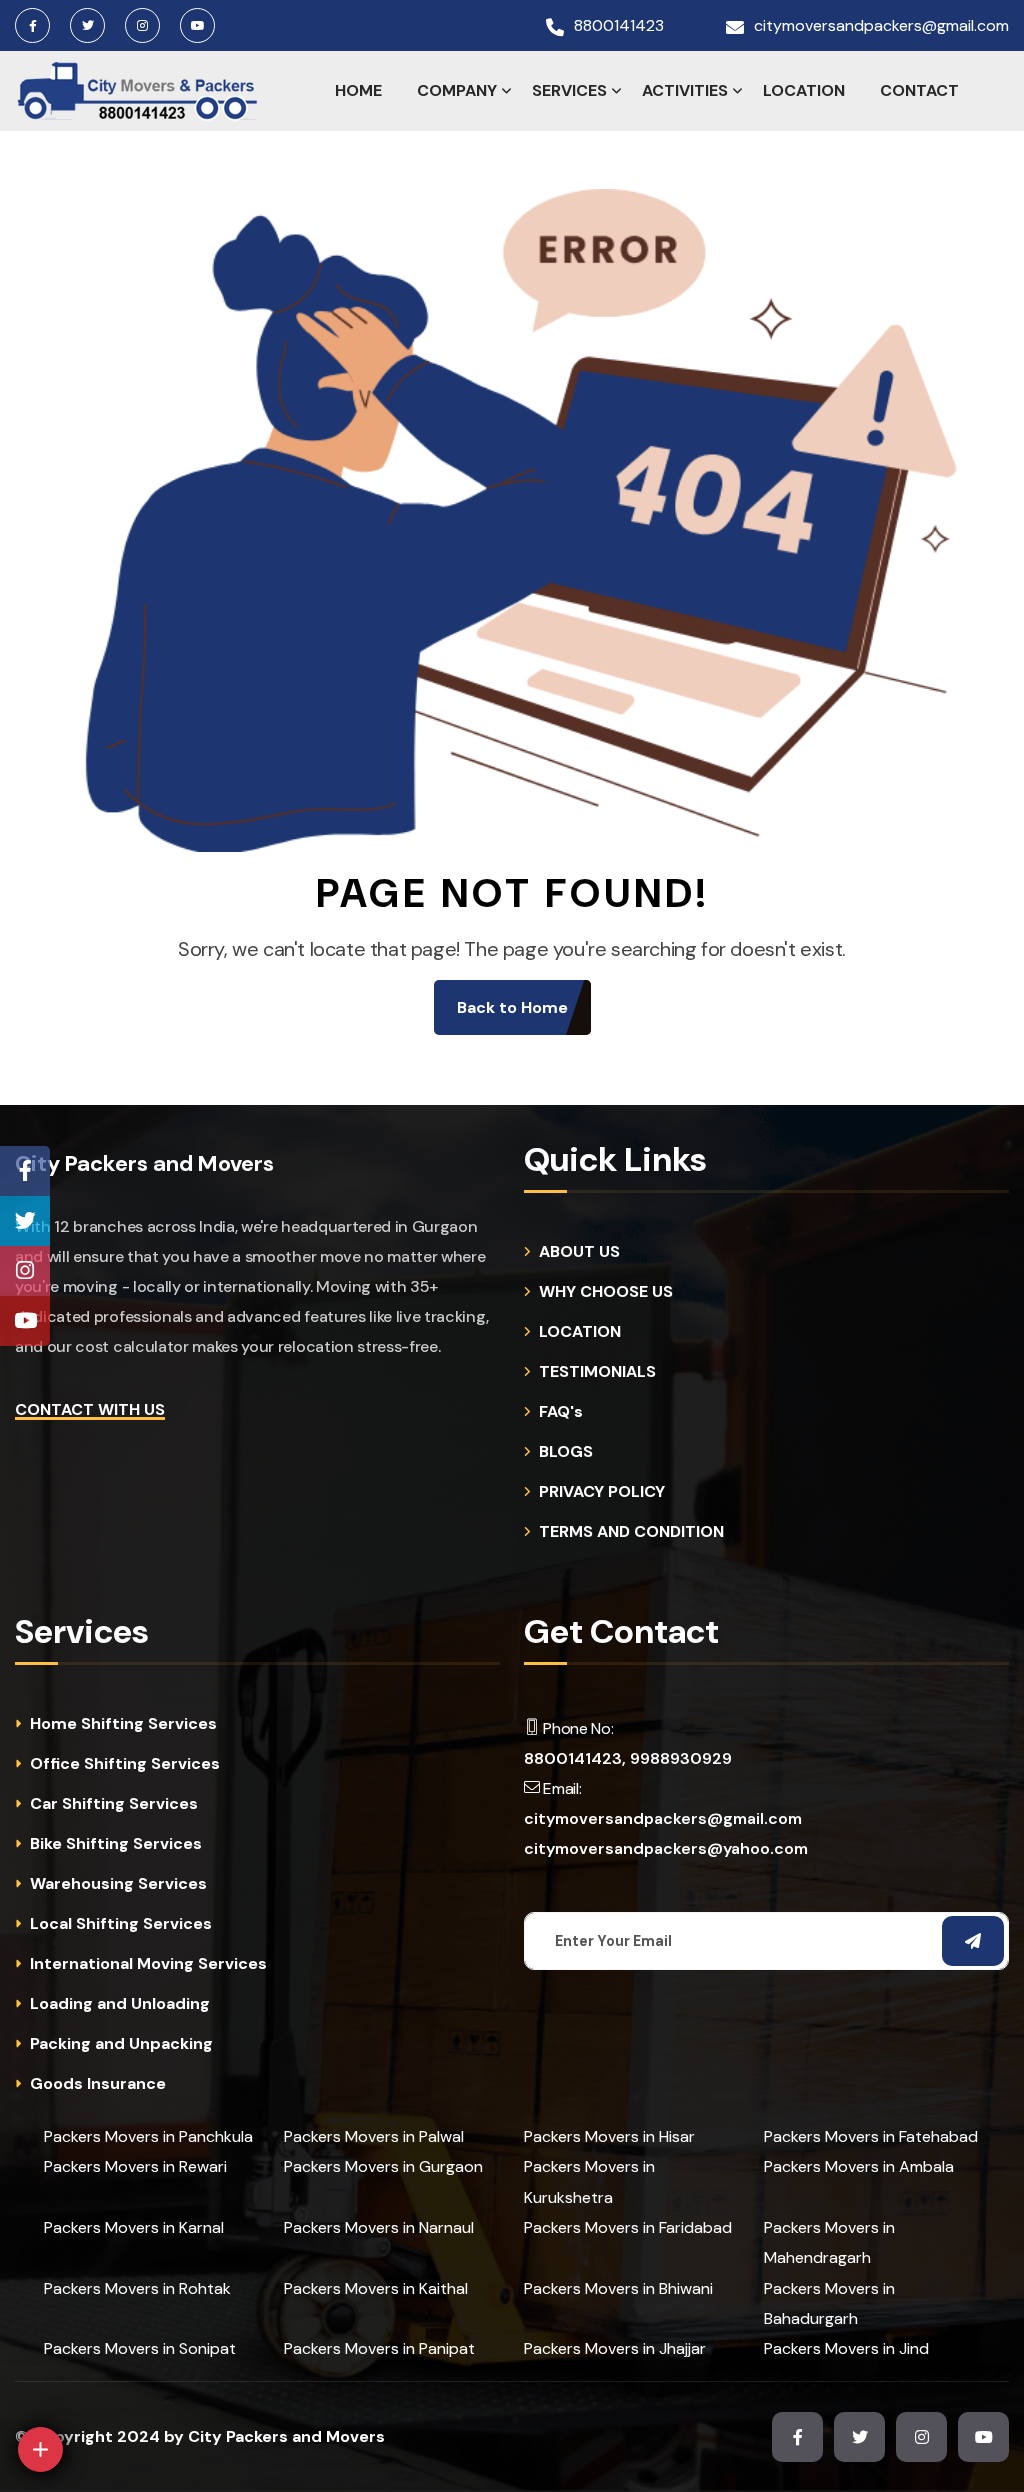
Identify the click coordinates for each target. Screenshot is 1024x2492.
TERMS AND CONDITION (631, 1532)
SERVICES (569, 90)
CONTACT (919, 90)
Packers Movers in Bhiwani (618, 2288)
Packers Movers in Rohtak (137, 2288)
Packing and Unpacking (121, 2044)
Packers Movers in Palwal (374, 2136)
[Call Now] (179, 2283)
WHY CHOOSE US (606, 1292)
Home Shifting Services (123, 1724)
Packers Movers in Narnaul (379, 2227)
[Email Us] (133, 2336)
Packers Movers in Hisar (609, 2136)
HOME (358, 90)
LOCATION (804, 90)
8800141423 (619, 26)
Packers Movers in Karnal (134, 2227)
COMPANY (457, 90)
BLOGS (566, 1452)
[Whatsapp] (86, 2389)
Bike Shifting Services (116, 1844)
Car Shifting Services (114, 1804)
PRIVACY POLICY (602, 1492)
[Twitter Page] (25, 1221)
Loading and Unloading (120, 2004)
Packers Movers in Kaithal (376, 2288)
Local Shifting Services (121, 1924)
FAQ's (561, 1412)
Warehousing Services (118, 1884)
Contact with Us (90, 1409)
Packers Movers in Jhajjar (615, 2348)
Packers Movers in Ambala (859, 2166)
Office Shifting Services (125, 1764)
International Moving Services (148, 1964)
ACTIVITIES (685, 90)
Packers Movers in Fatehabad (871, 2136)
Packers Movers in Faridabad (628, 2227)
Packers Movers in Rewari (135, 2166)
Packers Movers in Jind (846, 2348)
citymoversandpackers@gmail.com (881, 26)
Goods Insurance (98, 2084)
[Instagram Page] (25, 1271)
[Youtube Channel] (25, 1321)
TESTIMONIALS (597, 1372)
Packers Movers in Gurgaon (383, 2166)
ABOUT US (579, 1252)
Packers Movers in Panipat (379, 2348)
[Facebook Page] (25, 1171)
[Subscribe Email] (973, 1941)
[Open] (40, 2449)
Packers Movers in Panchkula (148, 2136)
